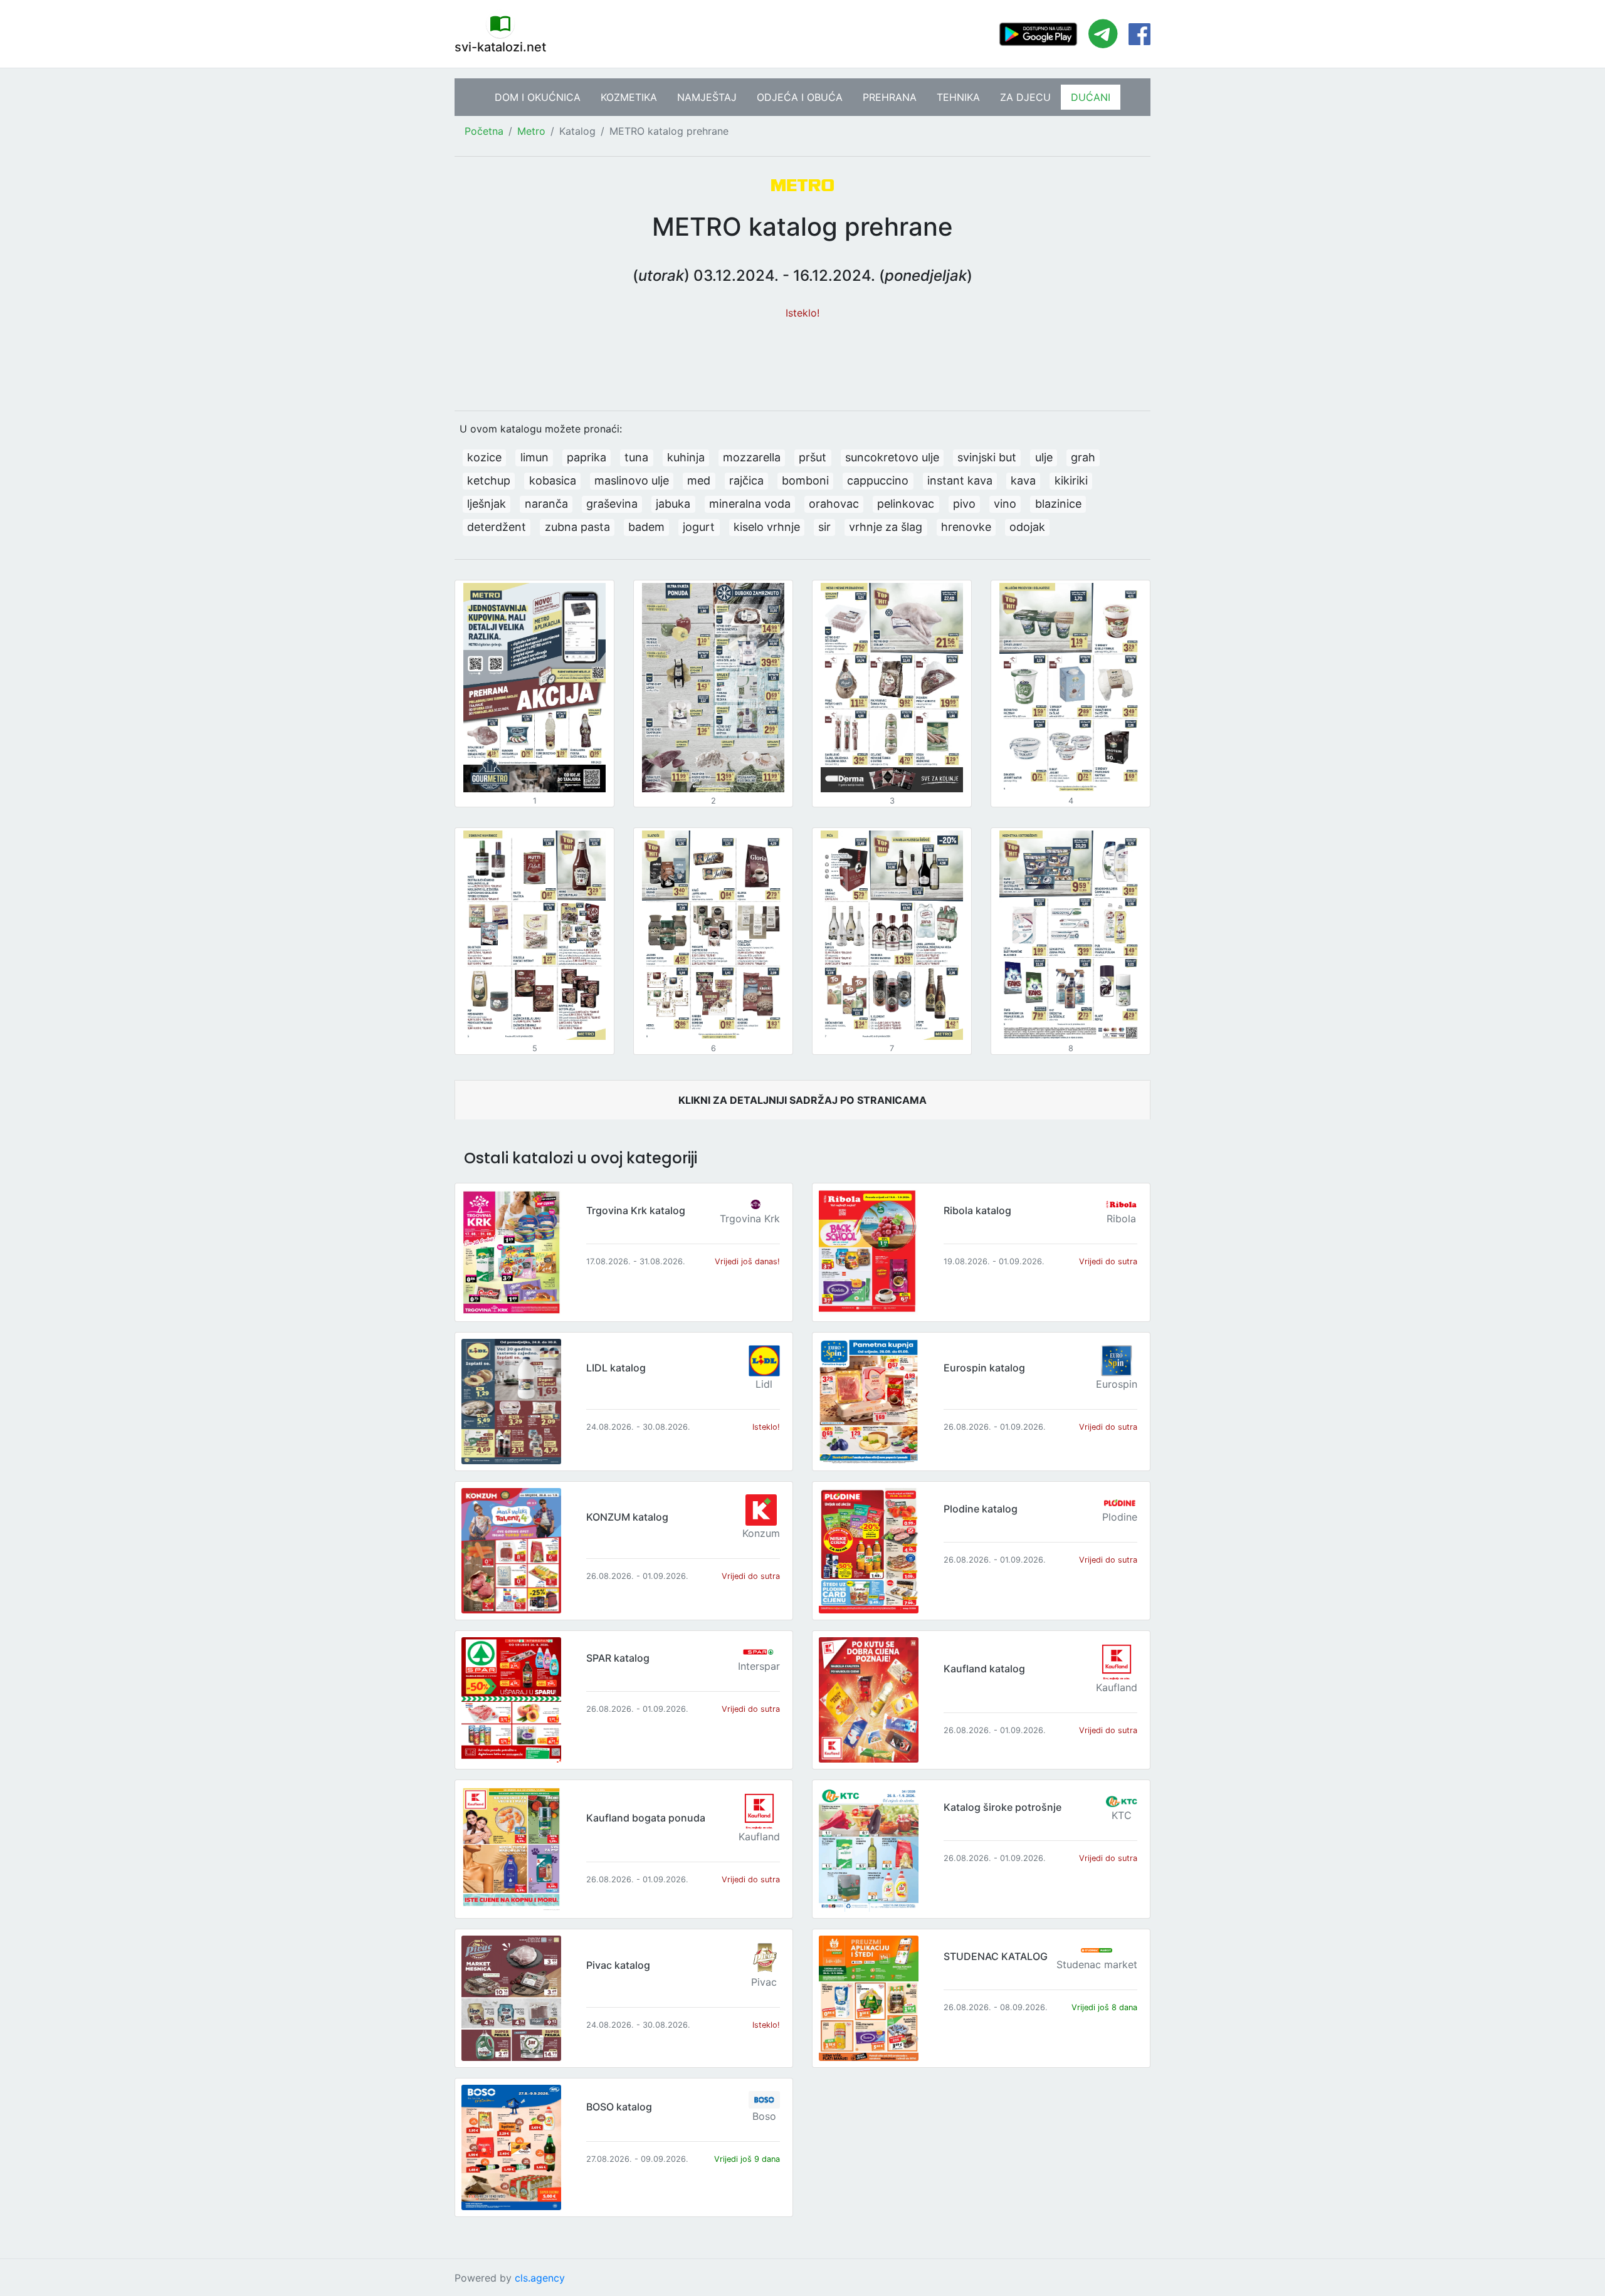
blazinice (1058, 504)
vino (1005, 504)
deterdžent (497, 527)
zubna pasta (577, 527)
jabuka (673, 504)
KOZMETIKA (629, 97)
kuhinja (686, 457)
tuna (636, 457)
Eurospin (1117, 1384)
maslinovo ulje (632, 480)
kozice (484, 457)
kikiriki (1071, 480)
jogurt (699, 527)
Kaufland (1117, 1687)
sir (824, 527)
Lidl (764, 1384)
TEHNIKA (958, 97)
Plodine (1120, 1517)
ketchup (489, 480)
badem (646, 527)
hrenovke (966, 527)
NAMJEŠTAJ (707, 97)
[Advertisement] (802, 359)
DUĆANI (1091, 97)
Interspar (759, 1666)
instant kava (960, 480)
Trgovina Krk (750, 1219)
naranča (546, 504)
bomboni (805, 480)
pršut (813, 457)
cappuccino (878, 480)
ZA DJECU (1025, 97)
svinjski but (987, 457)
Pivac (764, 1982)
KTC (1122, 1815)
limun (534, 457)
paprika (587, 457)
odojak (1027, 527)
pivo (964, 504)
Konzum (761, 1533)
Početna (484, 131)
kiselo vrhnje (767, 527)
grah (1083, 457)
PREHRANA (890, 97)
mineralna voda (750, 504)
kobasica (553, 480)
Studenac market (1097, 1964)
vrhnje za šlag (886, 527)
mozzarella (752, 457)
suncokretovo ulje (892, 457)
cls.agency (540, 2278)
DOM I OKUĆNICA (538, 97)
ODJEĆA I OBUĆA (800, 97)
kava (1023, 480)
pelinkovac (906, 504)
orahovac (834, 504)
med (699, 480)
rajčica (746, 480)
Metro (531, 131)
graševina (612, 504)
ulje (1044, 457)
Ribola (1121, 1219)
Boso (764, 2116)
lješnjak (487, 504)
